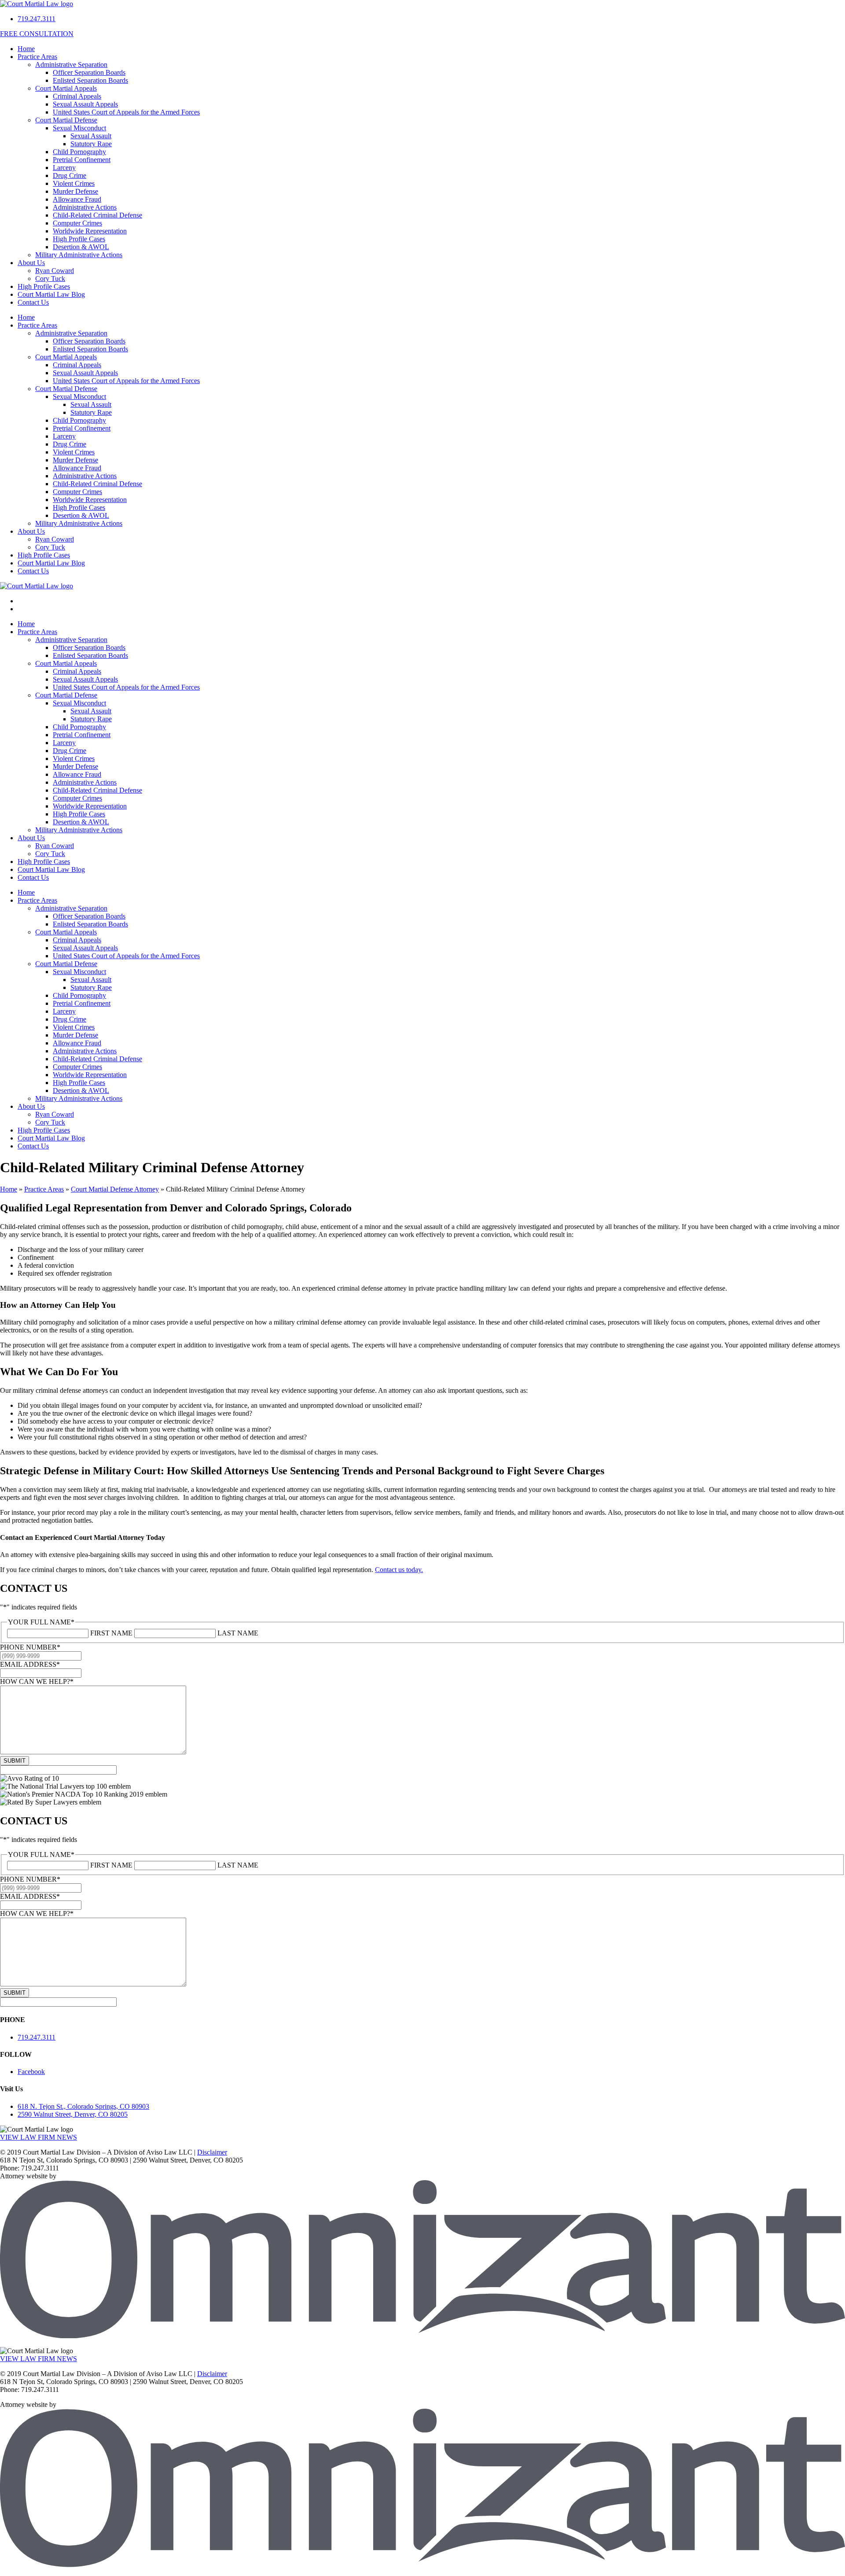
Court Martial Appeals (66, 88)
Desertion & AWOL (81, 247)
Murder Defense (75, 191)
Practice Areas (37, 57)
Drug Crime (70, 175)
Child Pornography (79, 152)
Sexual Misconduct (79, 128)
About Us (31, 263)
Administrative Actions (85, 207)
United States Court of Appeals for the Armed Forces (126, 112)
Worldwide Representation (90, 231)
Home (26, 49)
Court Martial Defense (66, 120)
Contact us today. (399, 1570)
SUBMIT (15, 1761)
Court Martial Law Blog (51, 294)
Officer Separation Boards (89, 72)
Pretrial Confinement (82, 160)
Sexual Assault (91, 136)
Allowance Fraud (77, 199)
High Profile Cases (79, 239)
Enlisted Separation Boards (90, 80)
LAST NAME (238, 1633)
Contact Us (33, 302)
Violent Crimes (74, 183)
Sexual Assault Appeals (85, 104)
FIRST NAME (111, 1633)
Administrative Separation (71, 65)
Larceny (64, 168)
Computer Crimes (77, 223)
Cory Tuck (50, 279)
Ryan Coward (55, 271)
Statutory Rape (91, 144)
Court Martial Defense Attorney (115, 1189)
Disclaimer (212, 2152)
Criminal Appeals (77, 96)
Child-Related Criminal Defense (97, 215)
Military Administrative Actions (79, 255)
